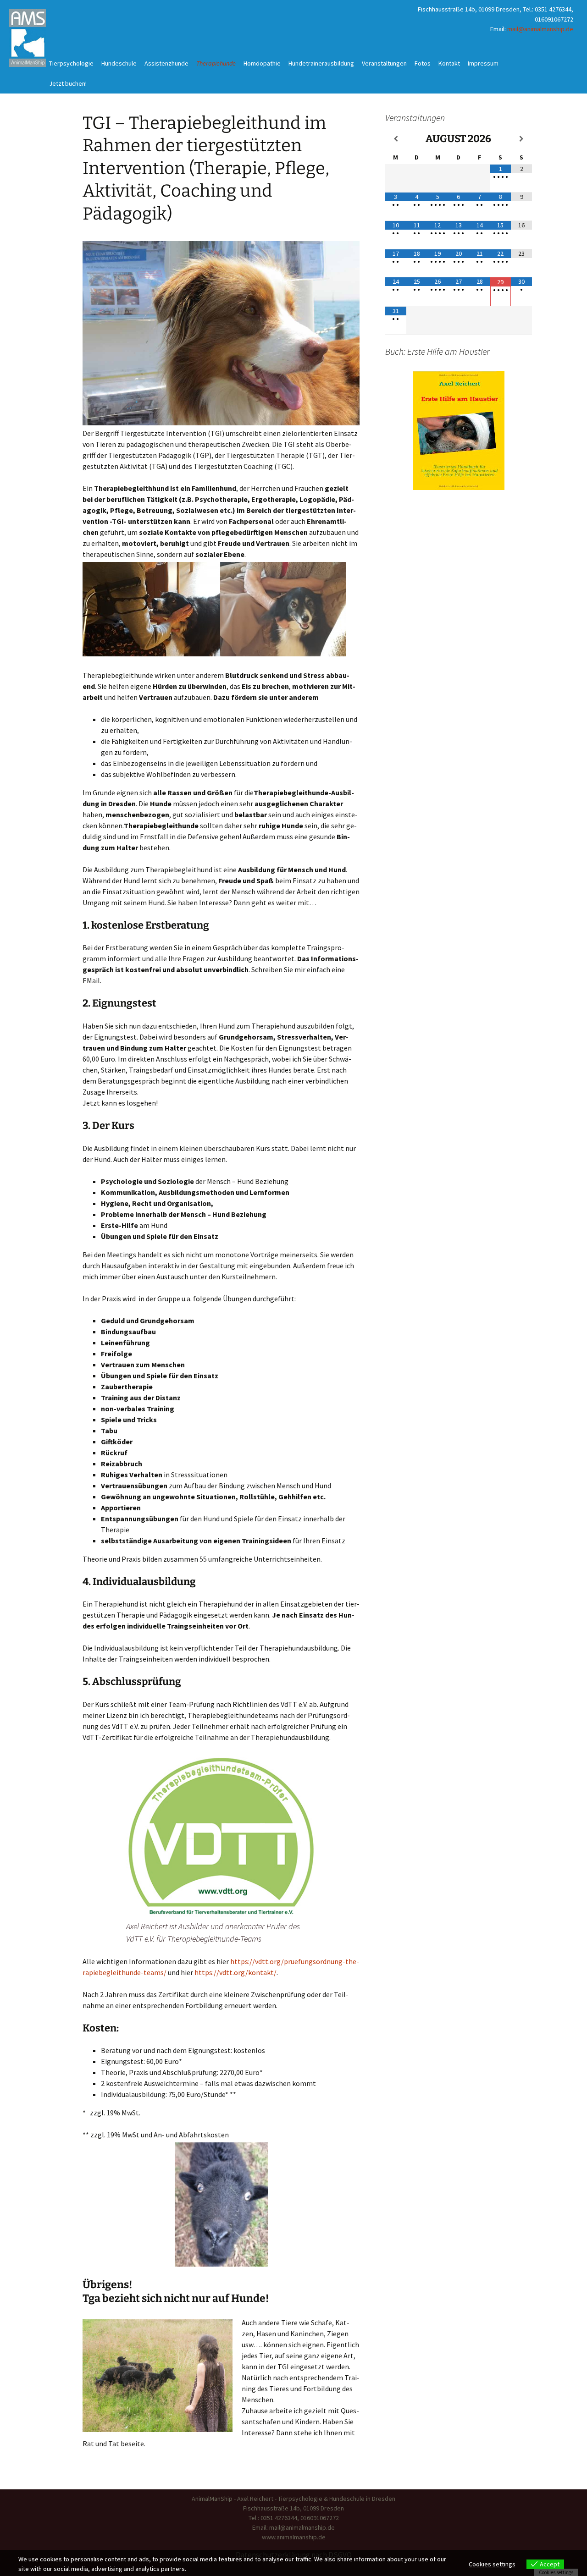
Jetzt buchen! (68, 83)
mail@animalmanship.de (540, 29)
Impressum (483, 63)
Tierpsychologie (71, 63)
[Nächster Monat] (521, 139)
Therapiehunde (216, 63)
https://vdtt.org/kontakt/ (235, 1972)
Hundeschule (119, 63)
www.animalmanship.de (294, 2537)
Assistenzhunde (166, 63)
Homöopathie (262, 63)
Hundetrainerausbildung (321, 63)
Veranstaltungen (384, 63)
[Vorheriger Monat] (396, 139)
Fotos (423, 63)
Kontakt (449, 63)
